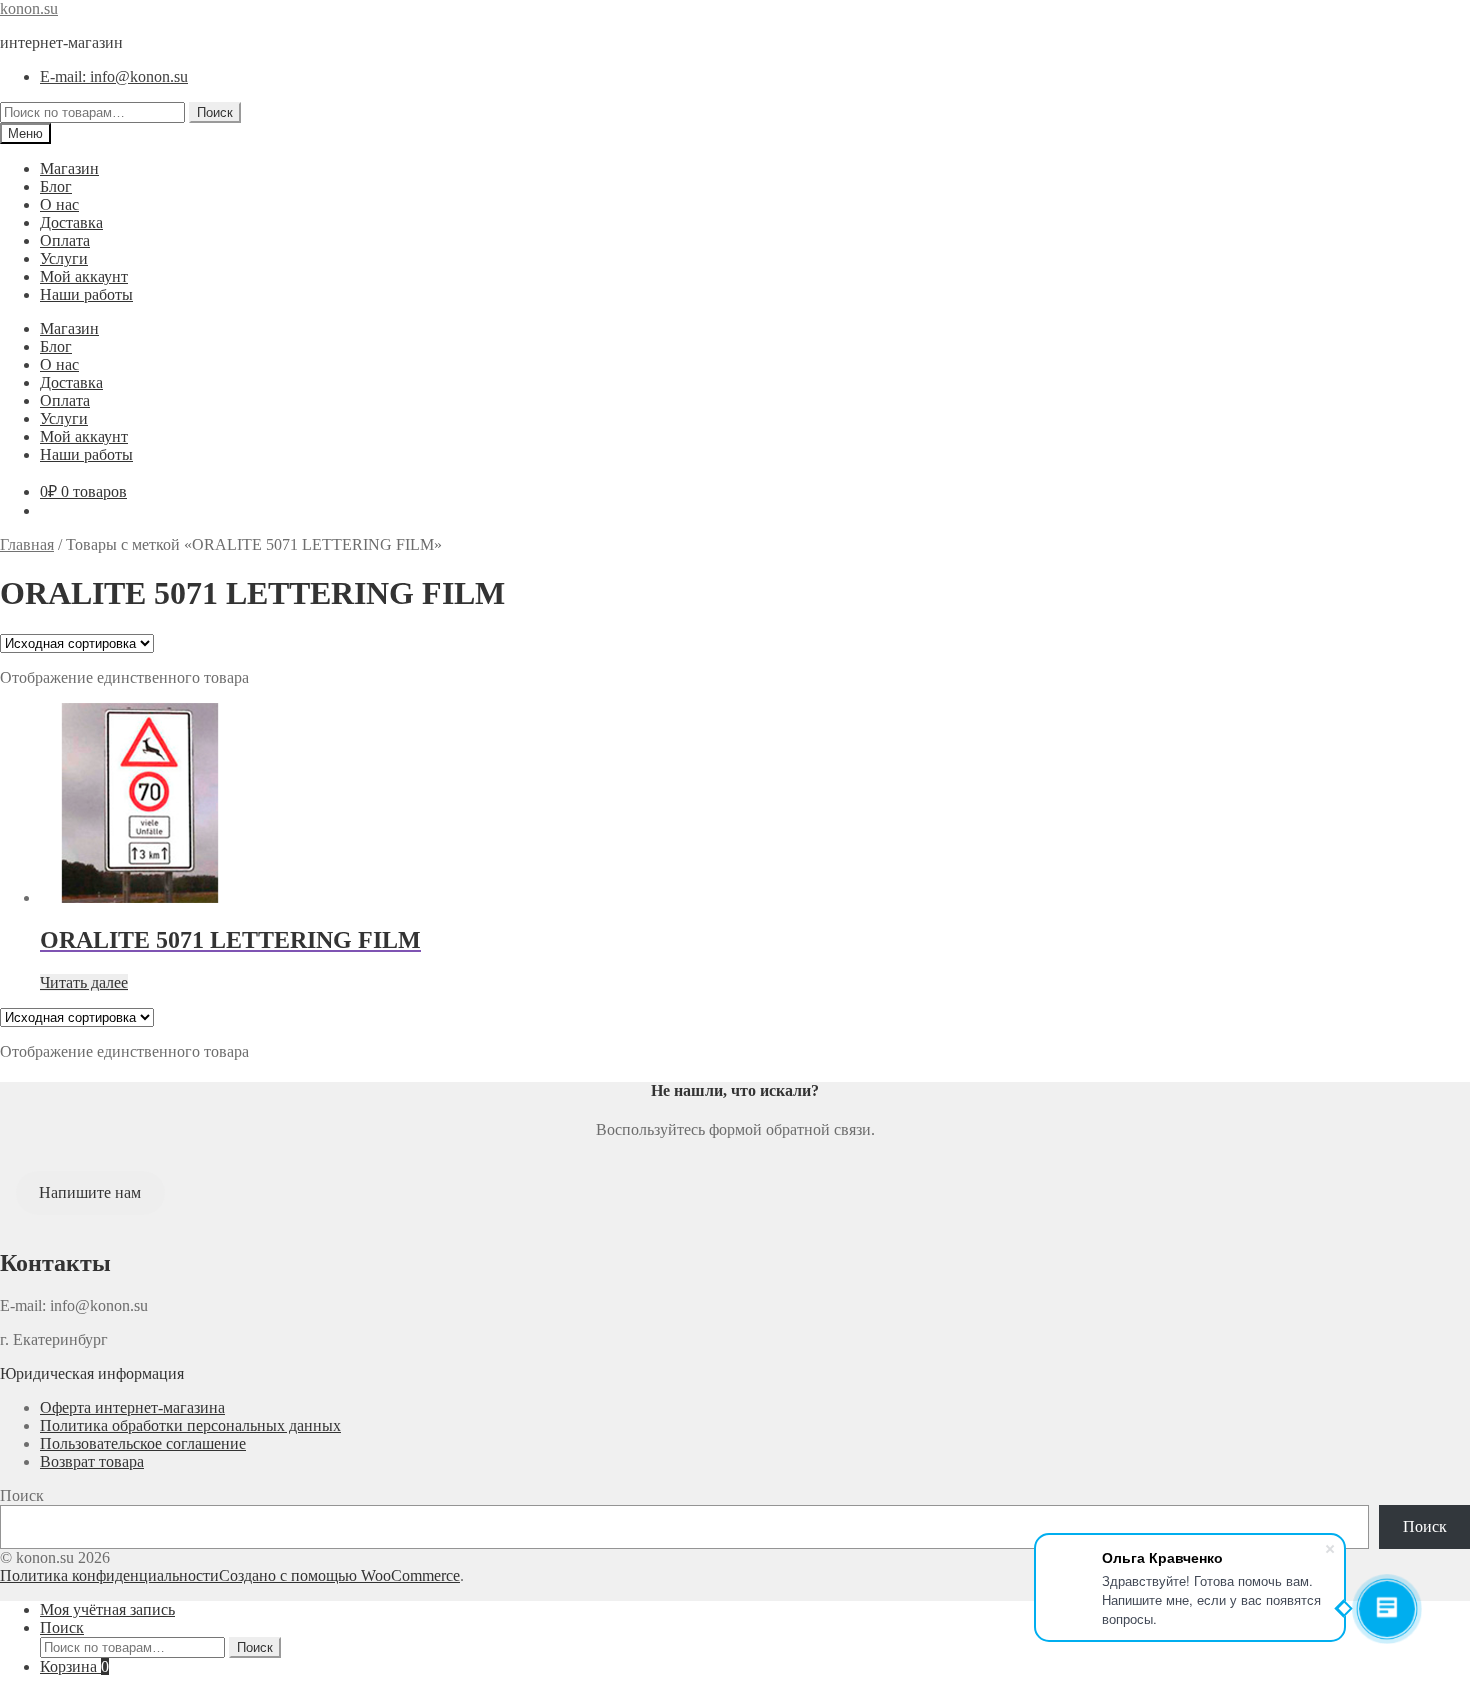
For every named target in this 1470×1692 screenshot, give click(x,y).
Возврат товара (92, 1461)
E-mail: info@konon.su (114, 76)
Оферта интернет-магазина (132, 1407)
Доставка (71, 222)
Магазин (69, 168)
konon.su (29, 8)
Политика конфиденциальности (109, 1575)
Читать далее (84, 982)
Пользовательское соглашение (143, 1443)
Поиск (215, 112)
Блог (56, 186)
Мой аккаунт (84, 276)
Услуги (64, 258)
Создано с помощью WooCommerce (339, 1575)
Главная (27, 544)
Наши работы (86, 294)
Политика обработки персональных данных (190, 1425)
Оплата (65, 240)
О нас (59, 204)
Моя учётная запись (107, 1609)
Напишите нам (90, 1192)
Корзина (74, 1666)
